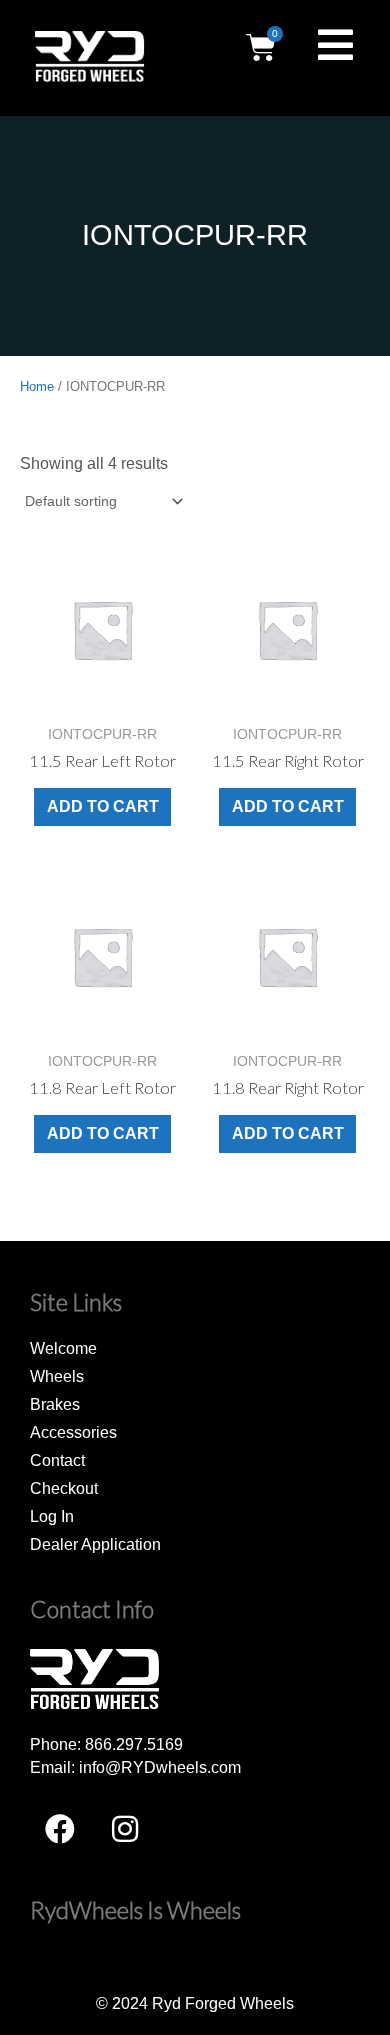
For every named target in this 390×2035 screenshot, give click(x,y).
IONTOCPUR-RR (195, 235)
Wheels (57, 1376)
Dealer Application (95, 1544)
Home (37, 386)
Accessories (73, 1432)
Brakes (55, 1404)
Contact (57, 1460)
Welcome (63, 1348)
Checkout (64, 1488)
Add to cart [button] (103, 806)
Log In (52, 1516)
